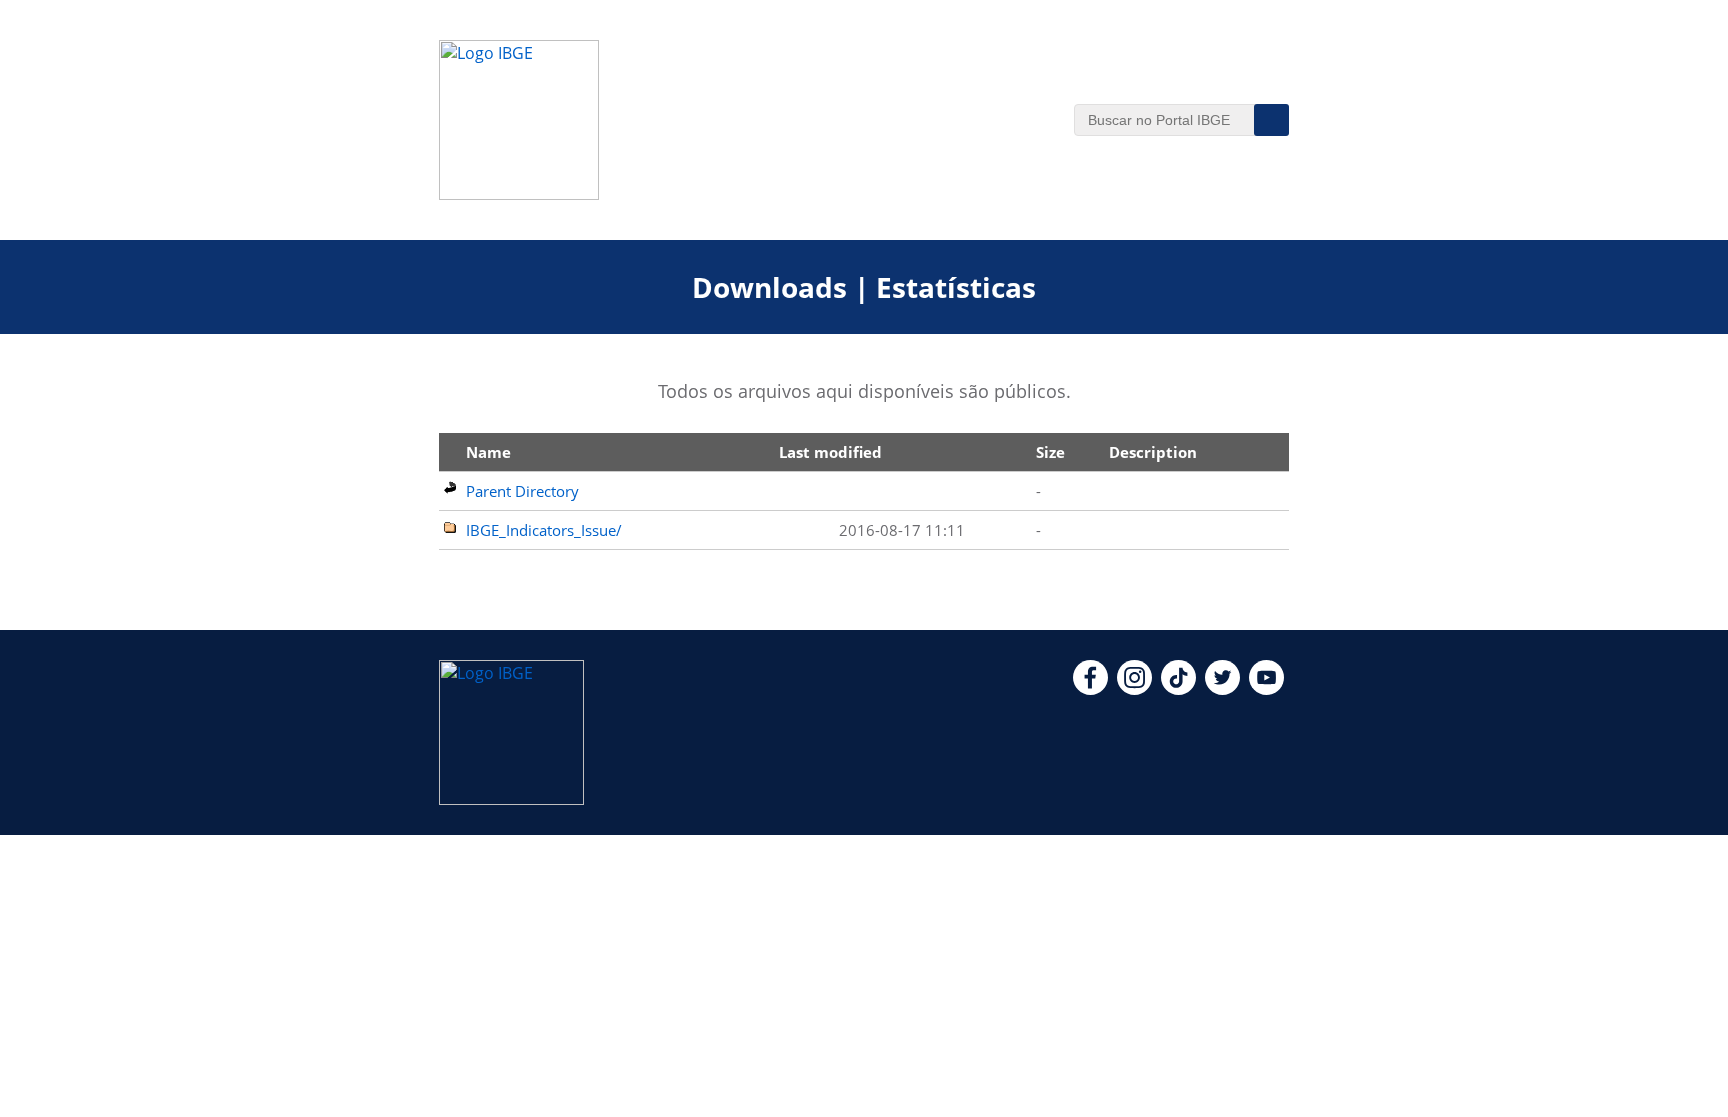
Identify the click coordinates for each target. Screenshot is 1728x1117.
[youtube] (1266, 689)
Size (1050, 452)
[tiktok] (1178, 689)
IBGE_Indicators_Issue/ (544, 530)
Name (488, 452)
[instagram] (1134, 689)
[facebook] (1090, 689)
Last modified (830, 452)
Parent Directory (522, 491)
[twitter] (1222, 689)
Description (1153, 452)
